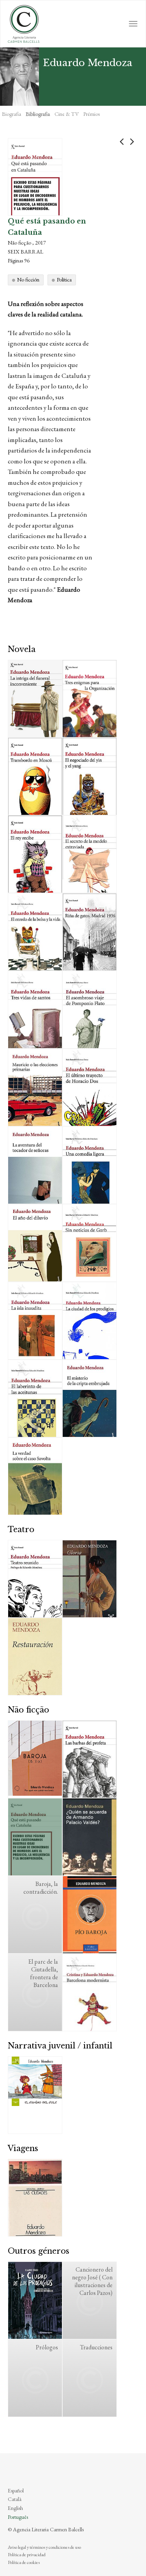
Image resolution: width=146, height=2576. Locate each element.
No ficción (28, 280)
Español (16, 2490)
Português (18, 2517)
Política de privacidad (27, 2555)
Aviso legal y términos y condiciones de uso (44, 2547)
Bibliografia (38, 114)
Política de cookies (24, 2562)
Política (64, 280)
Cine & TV (67, 114)
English (15, 2508)
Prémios (91, 114)
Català (15, 2499)
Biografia (11, 114)
